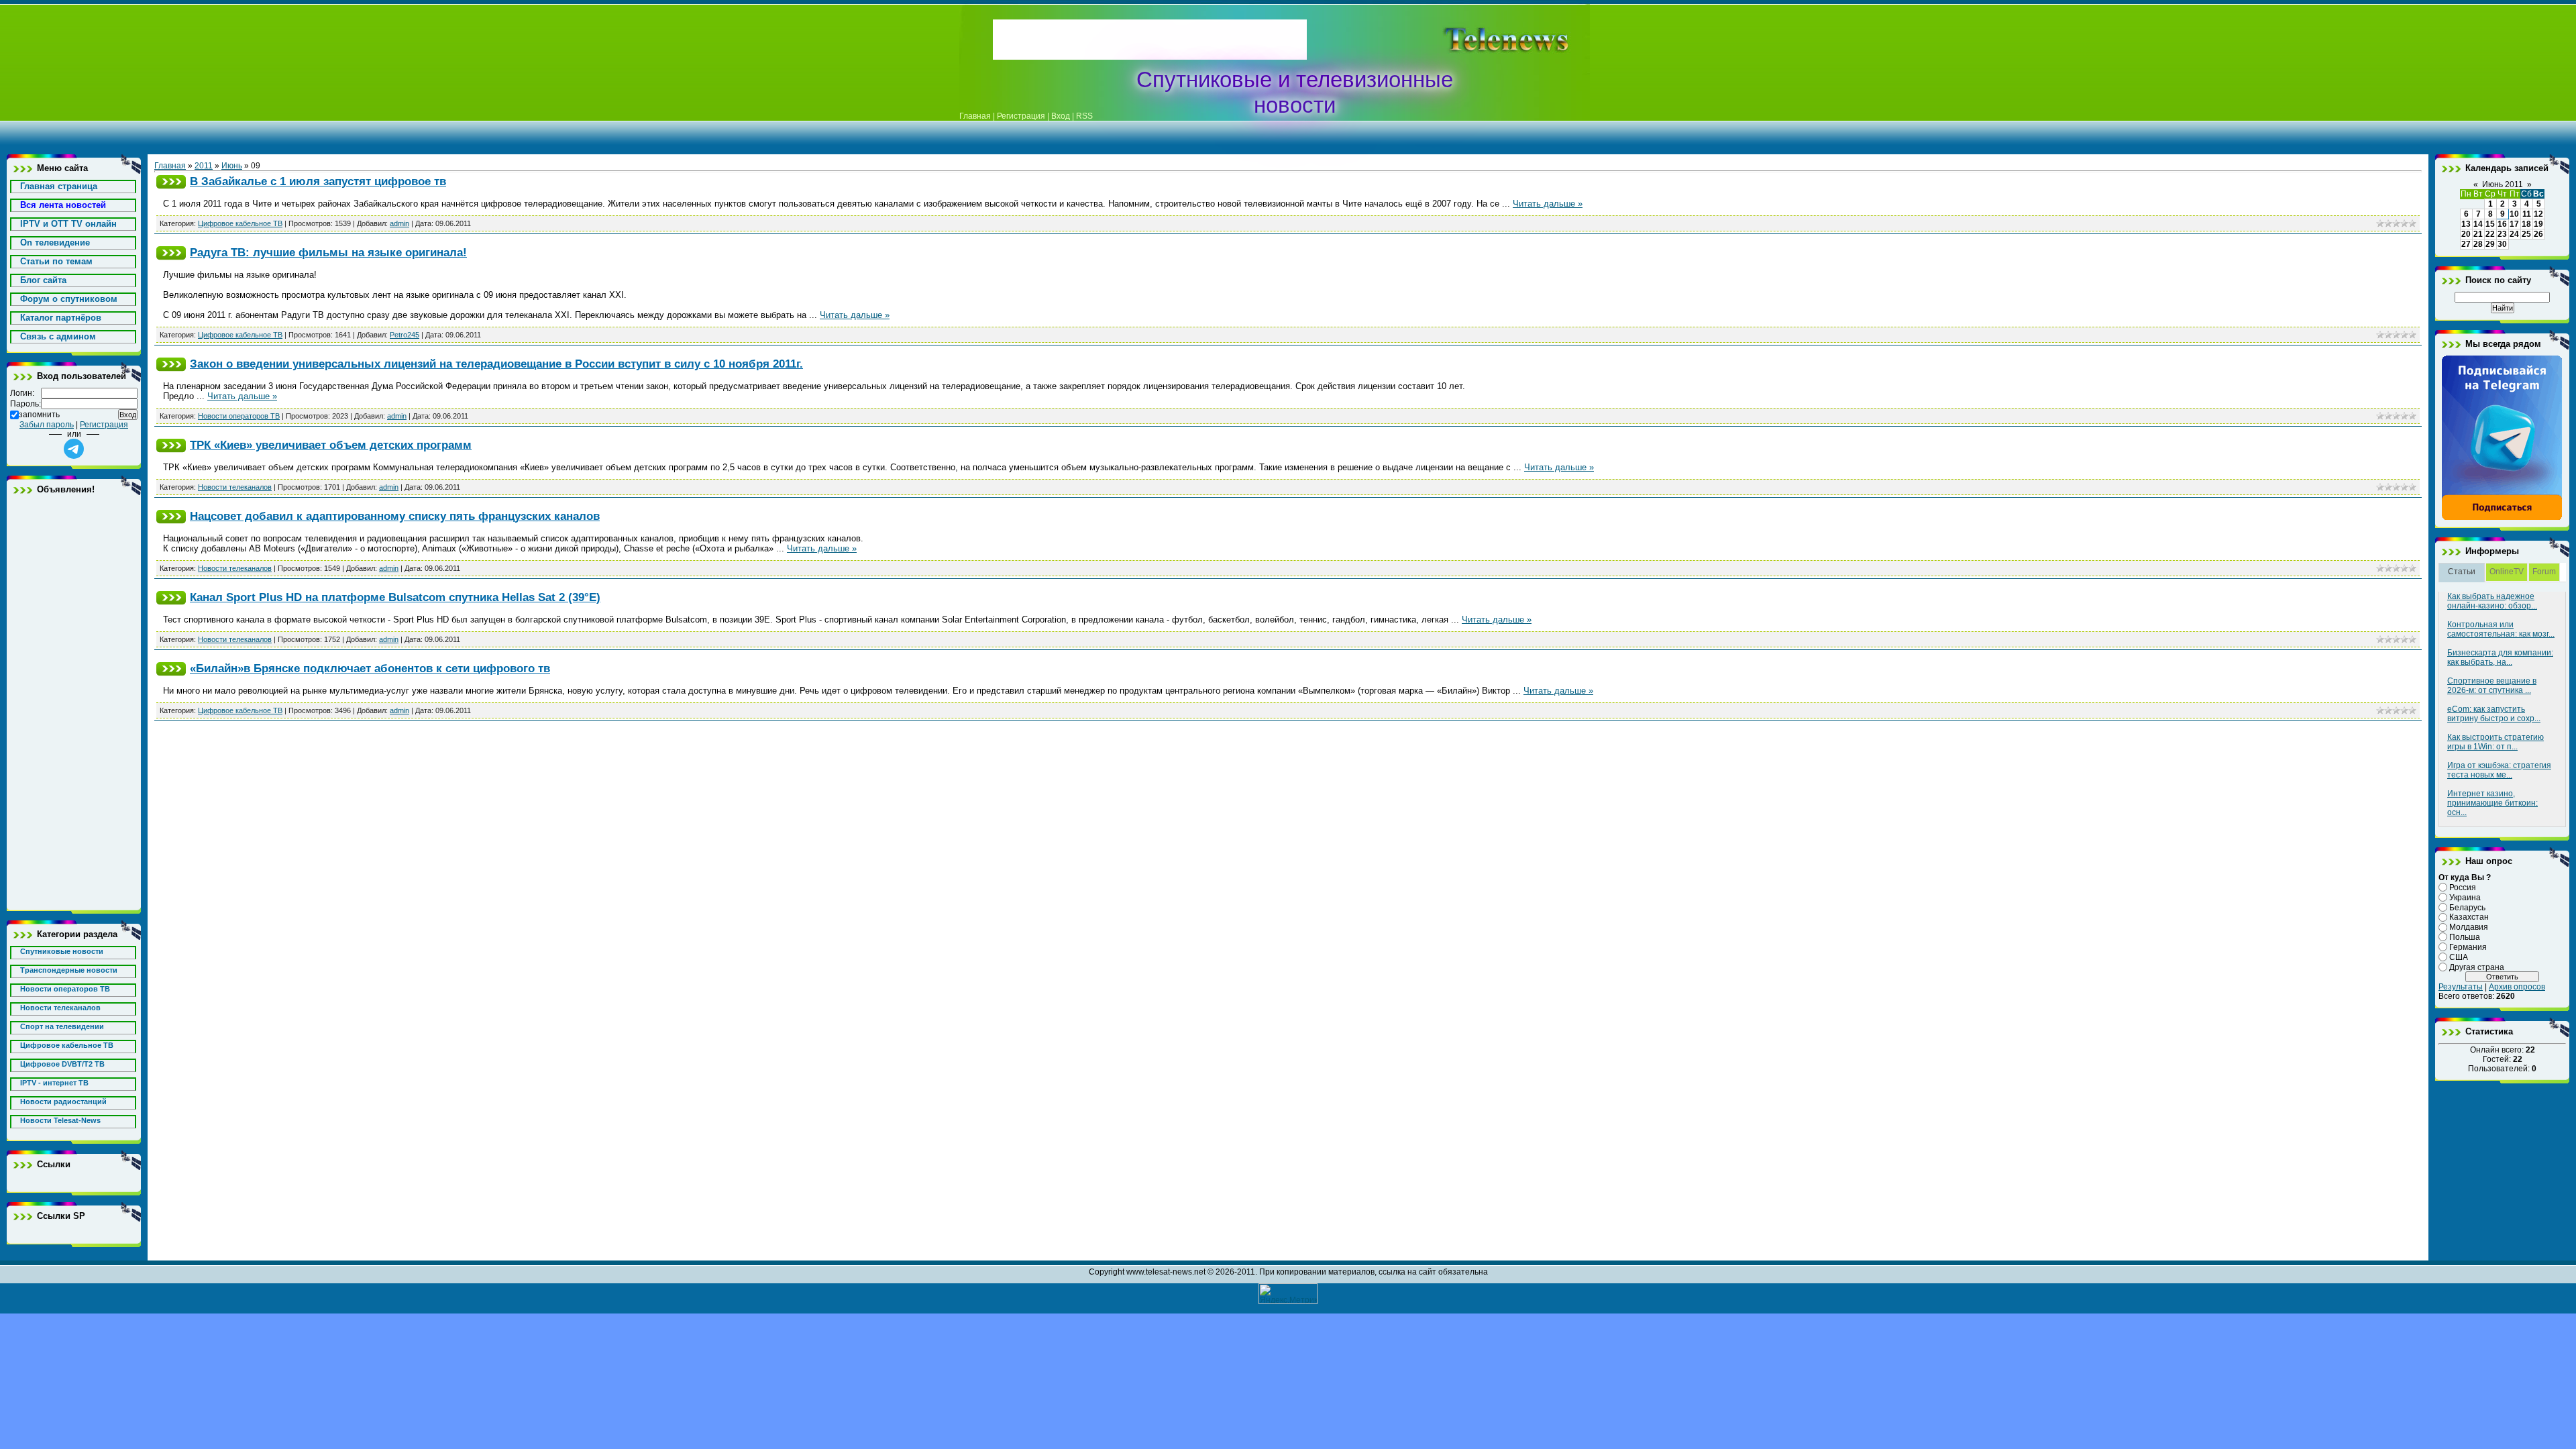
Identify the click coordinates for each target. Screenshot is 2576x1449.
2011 (204, 166)
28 (2478, 244)
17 (2514, 224)
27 (2466, 244)
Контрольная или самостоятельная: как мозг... (2501, 629)
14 (2478, 224)
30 (2502, 244)
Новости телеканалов (235, 487)
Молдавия (2469, 927)
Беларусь (2467, 907)
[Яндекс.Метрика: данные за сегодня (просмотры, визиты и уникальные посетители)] (1288, 1294)
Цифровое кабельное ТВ (240, 223)
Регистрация (1021, 116)
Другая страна (2477, 967)
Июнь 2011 (2503, 184)
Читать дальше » (1548, 204)
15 (2490, 224)
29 (2490, 244)
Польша (2465, 937)
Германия (2468, 947)
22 (2490, 234)
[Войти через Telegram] (74, 449)
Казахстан (2469, 917)
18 (2526, 224)
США (2459, 957)
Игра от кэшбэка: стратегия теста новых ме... (2499, 770)
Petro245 (405, 335)
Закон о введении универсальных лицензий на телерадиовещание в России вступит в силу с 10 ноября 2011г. (496, 364)
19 (2538, 224)
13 (2466, 224)
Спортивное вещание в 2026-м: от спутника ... (2492, 686)
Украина (2465, 898)
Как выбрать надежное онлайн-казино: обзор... (2492, 601)
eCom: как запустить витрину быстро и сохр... (2494, 714)
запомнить (39, 415)
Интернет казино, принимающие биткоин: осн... (2492, 803)
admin (399, 223)
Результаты (2461, 987)
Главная (975, 116)
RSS (1084, 116)
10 (2514, 214)
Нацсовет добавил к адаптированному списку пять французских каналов (395, 516)
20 (2466, 234)
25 (2526, 234)
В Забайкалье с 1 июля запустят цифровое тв (318, 181)
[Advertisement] (1485, 40)
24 (2514, 234)
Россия (2463, 888)
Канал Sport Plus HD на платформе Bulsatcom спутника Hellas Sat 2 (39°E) (395, 597)
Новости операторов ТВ (239, 416)
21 (2478, 234)
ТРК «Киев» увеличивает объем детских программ (331, 445)
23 (2502, 234)
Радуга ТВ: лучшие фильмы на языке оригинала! (328, 252)
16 (2502, 224)
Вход (1061, 116)
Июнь (232, 166)
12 (2538, 214)
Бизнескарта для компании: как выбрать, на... (2500, 657)
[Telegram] (2502, 518)
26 (2538, 234)
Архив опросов (2517, 987)
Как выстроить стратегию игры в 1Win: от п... (2495, 742)
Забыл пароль (47, 425)
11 (2527, 214)
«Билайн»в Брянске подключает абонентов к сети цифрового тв (370, 668)
